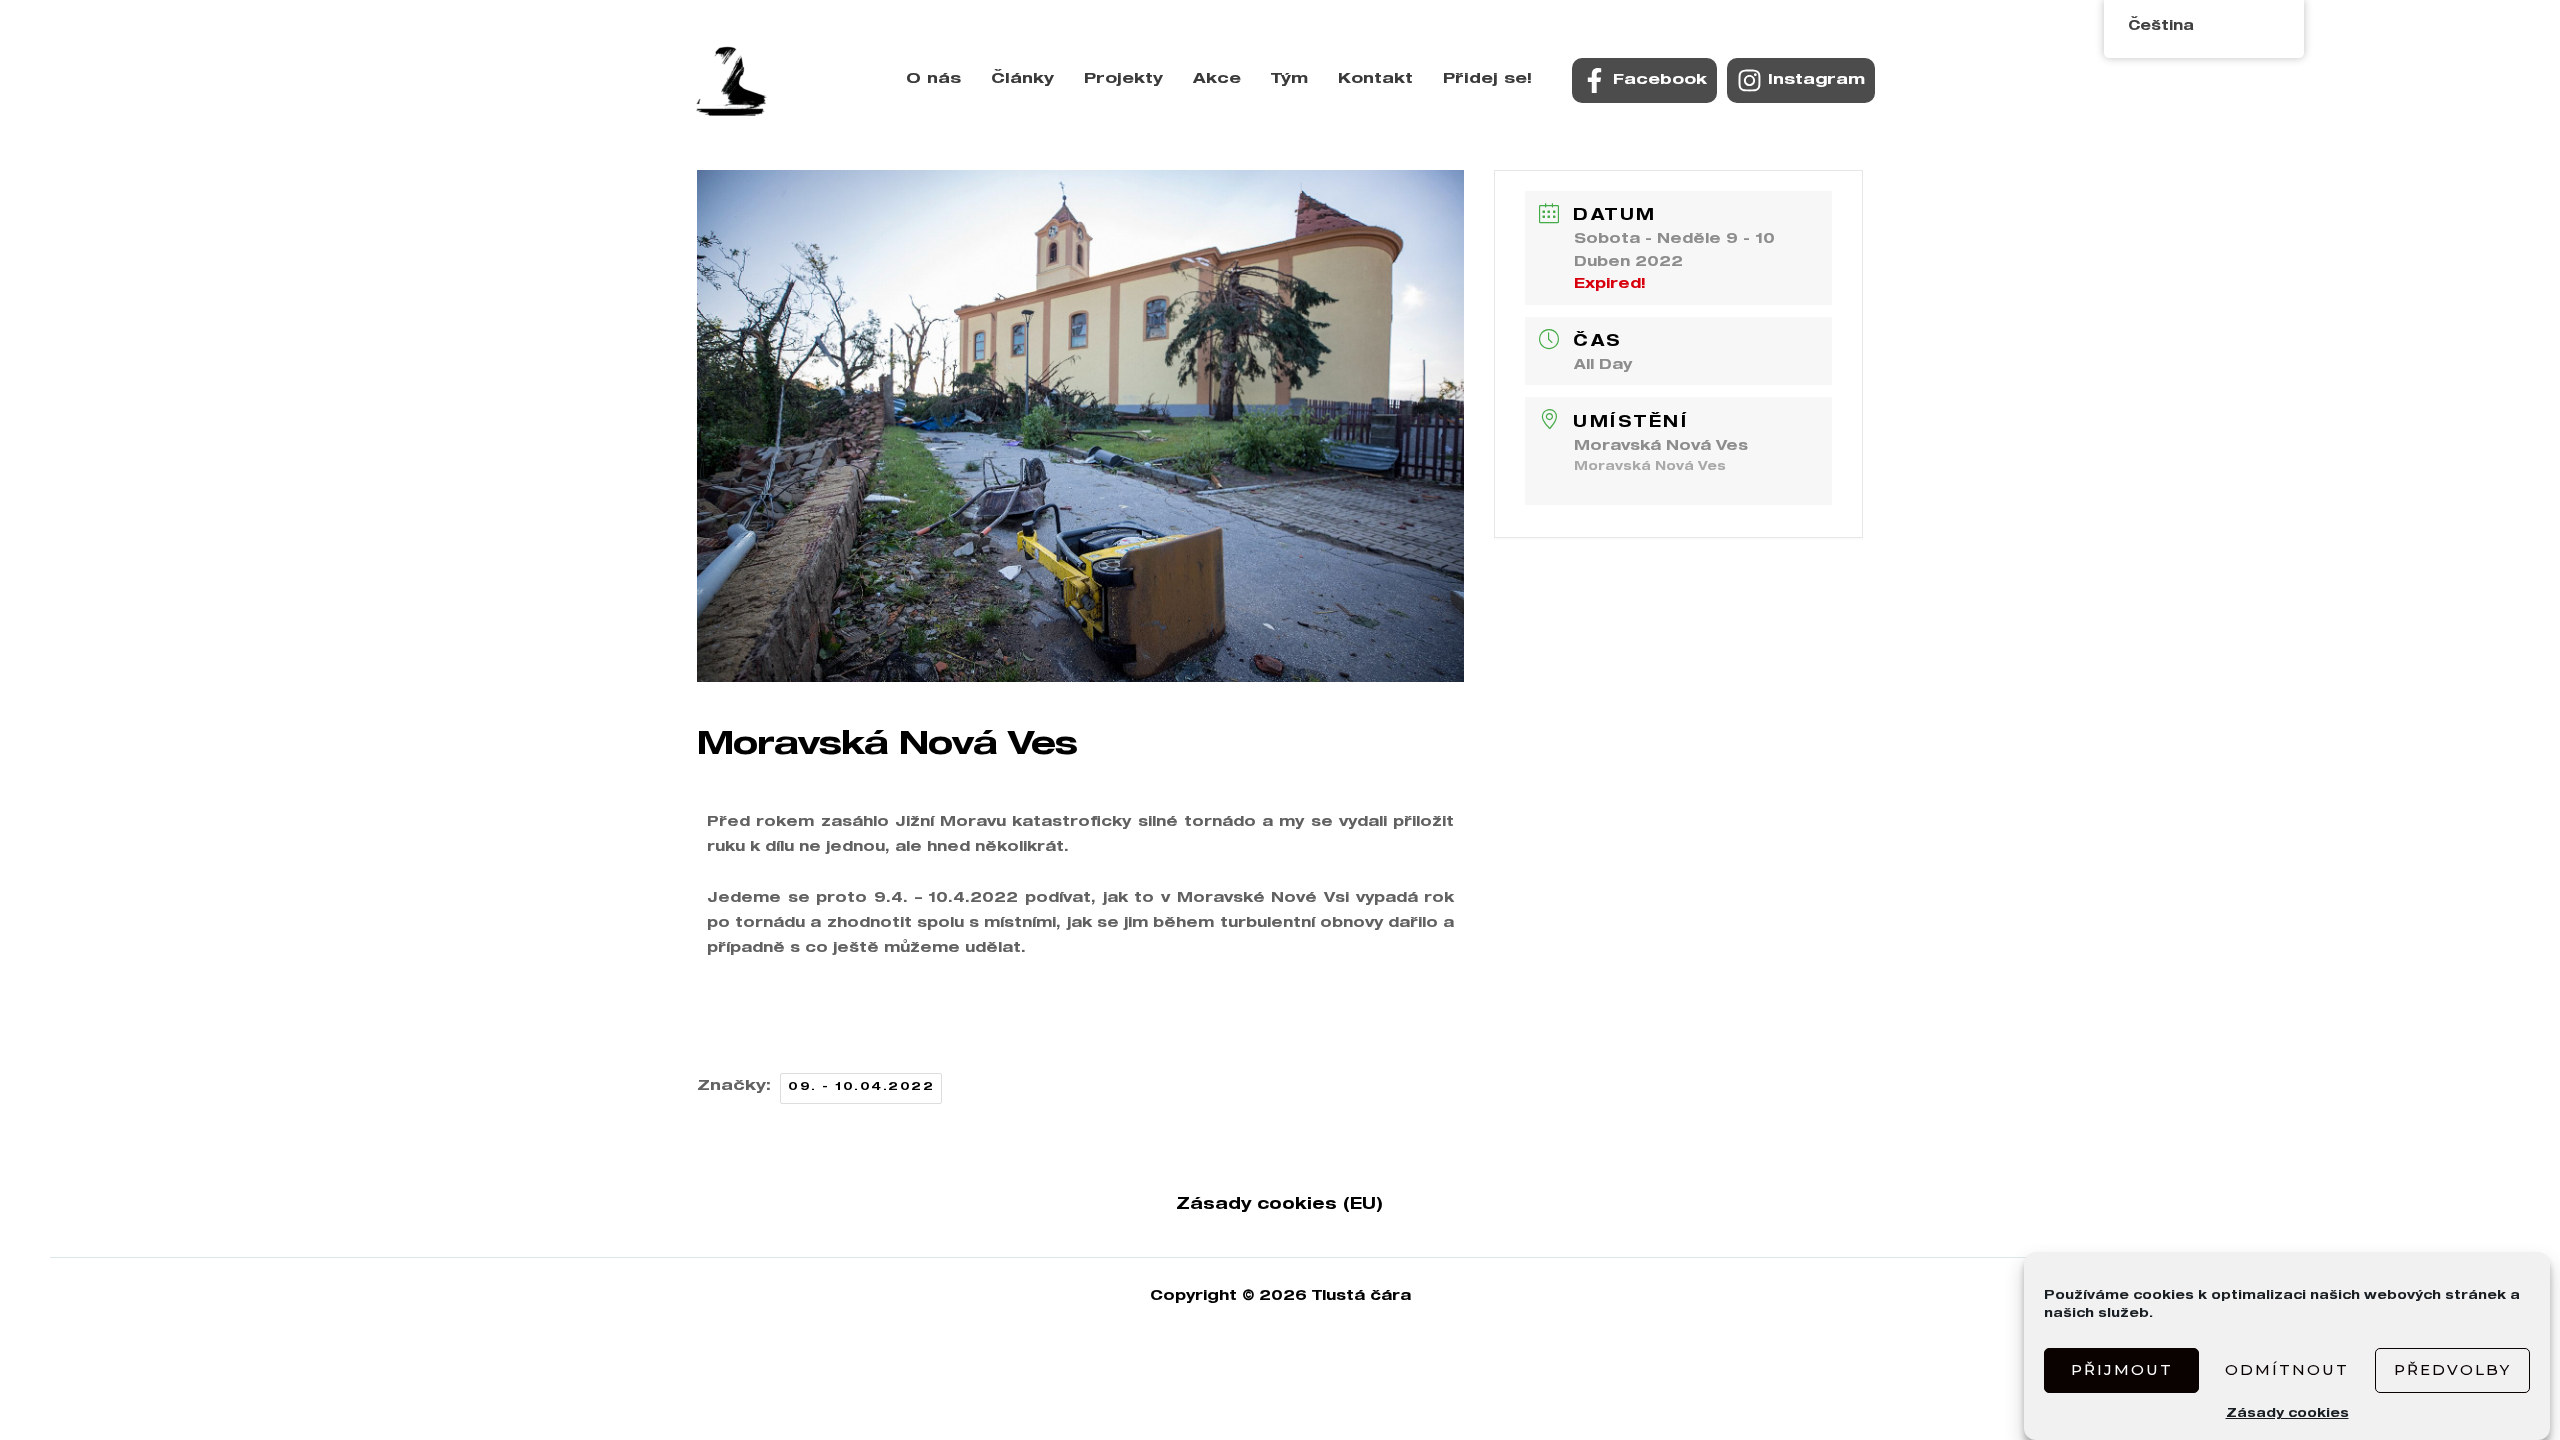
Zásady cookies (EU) (1279, 1206)
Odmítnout (2287, 1369)
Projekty (1123, 79)
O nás (933, 79)
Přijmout (2122, 1369)
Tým (1289, 79)
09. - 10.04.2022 (861, 1087)
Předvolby (2452, 1369)
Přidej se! (1487, 79)
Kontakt (1375, 79)
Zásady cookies (2287, 1414)
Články (1022, 79)
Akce (1217, 79)
